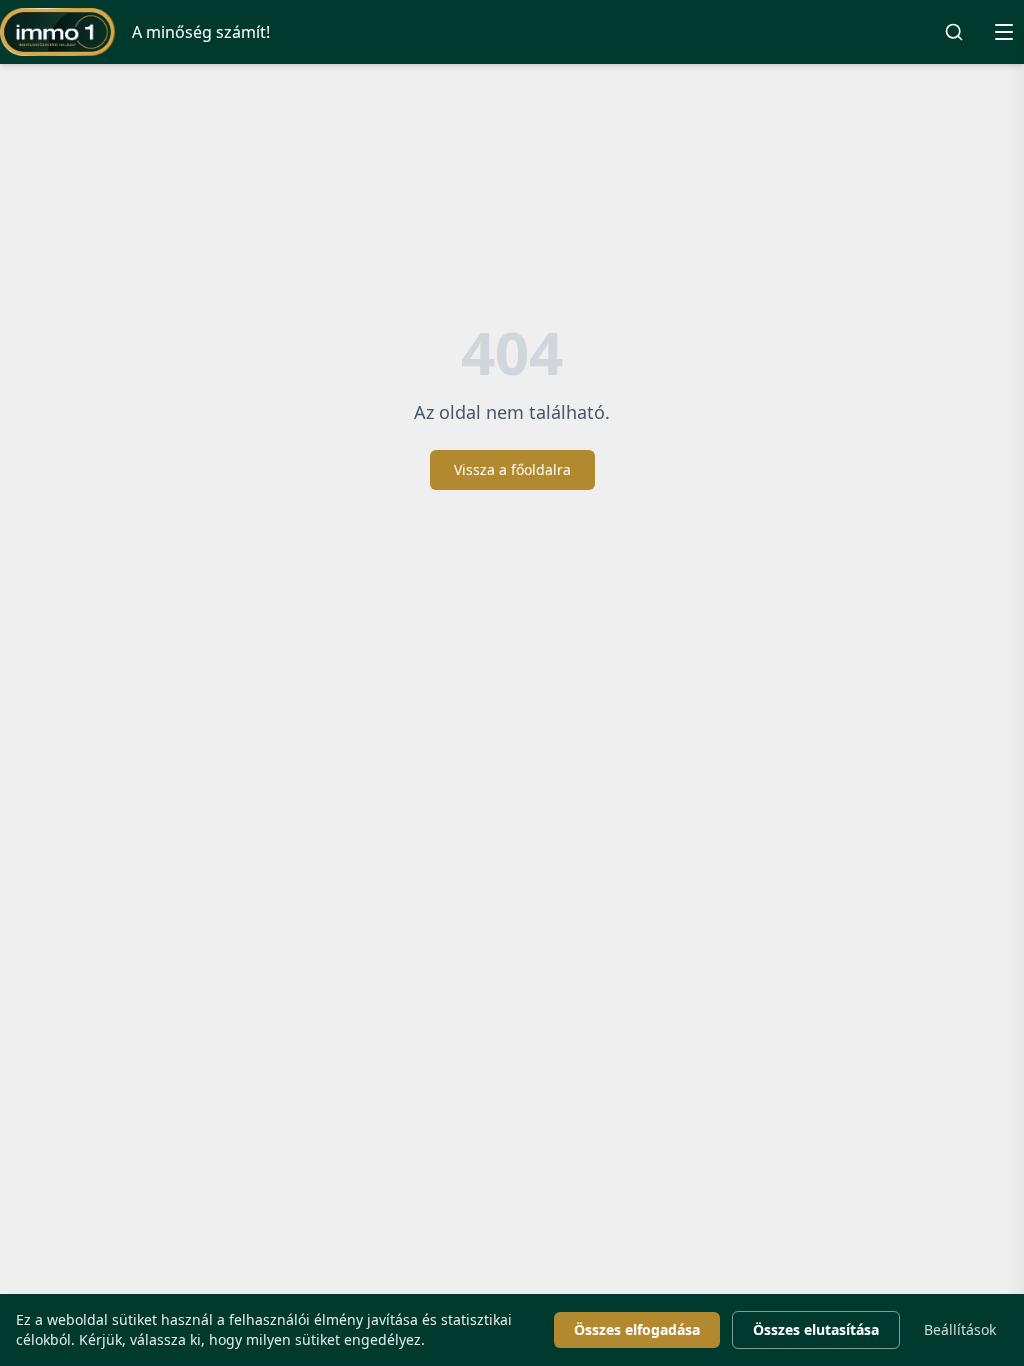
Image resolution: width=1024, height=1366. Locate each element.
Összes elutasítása (816, 1329)
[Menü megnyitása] (1004, 32)
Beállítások (960, 1329)
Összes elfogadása (637, 1329)
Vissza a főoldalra (512, 469)
